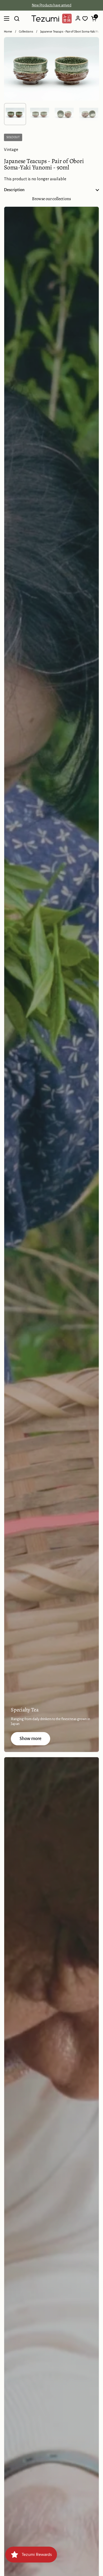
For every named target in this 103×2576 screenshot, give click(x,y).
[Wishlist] (85, 19)
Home (8, 32)
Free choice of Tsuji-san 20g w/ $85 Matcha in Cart (52, 5)
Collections (26, 32)
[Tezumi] (51, 19)
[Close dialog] (100, 2558)
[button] (94, 19)
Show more (31, 1739)
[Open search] (17, 19)
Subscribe (75, 2569)
